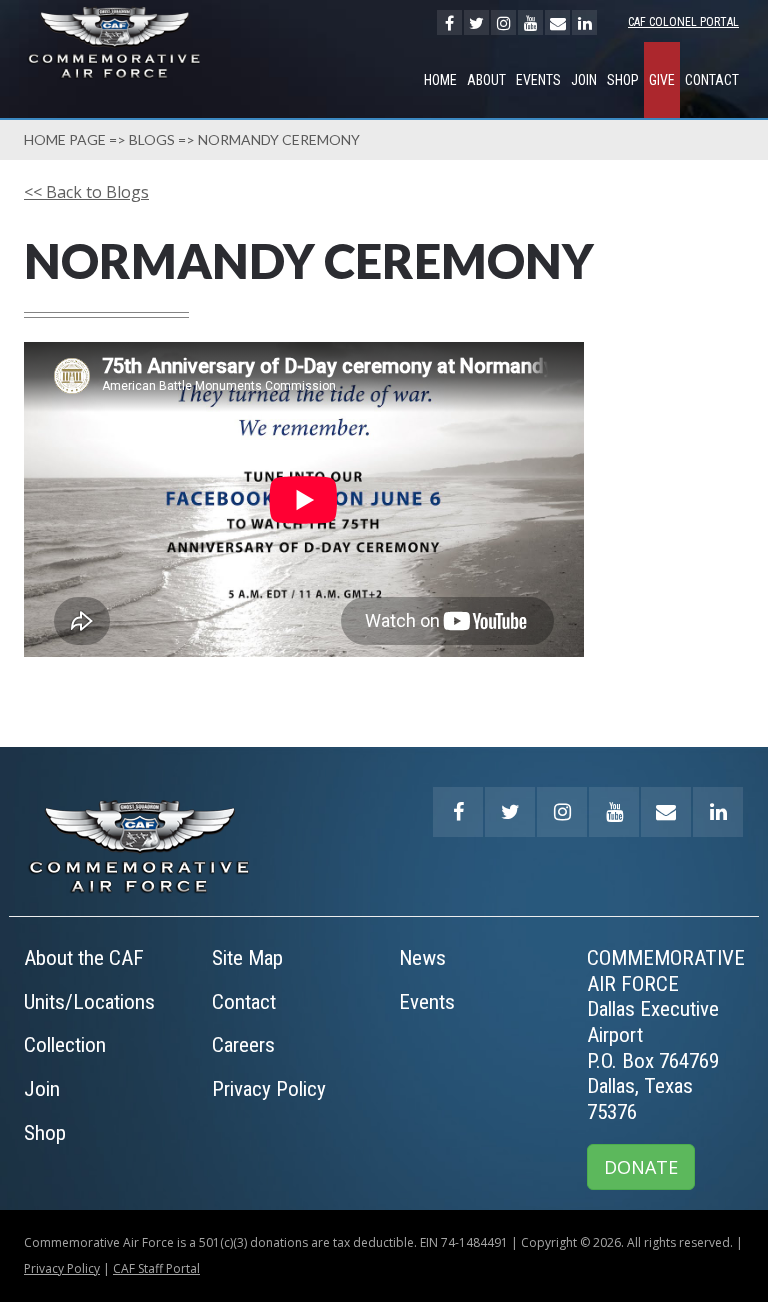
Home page (65, 139)
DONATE (641, 1167)
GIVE (662, 80)
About (486, 80)
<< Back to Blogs (86, 192)
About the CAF (84, 958)
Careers (243, 1045)
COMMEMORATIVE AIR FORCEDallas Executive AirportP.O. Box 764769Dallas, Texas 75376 (666, 1035)
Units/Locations (89, 1002)
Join (584, 80)
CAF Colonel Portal (683, 22)
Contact (712, 80)
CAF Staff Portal (156, 1268)
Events (538, 80)
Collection (65, 1045)
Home (440, 80)
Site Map (247, 958)
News (422, 958)
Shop (623, 80)
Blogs (152, 139)
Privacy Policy (269, 1089)
